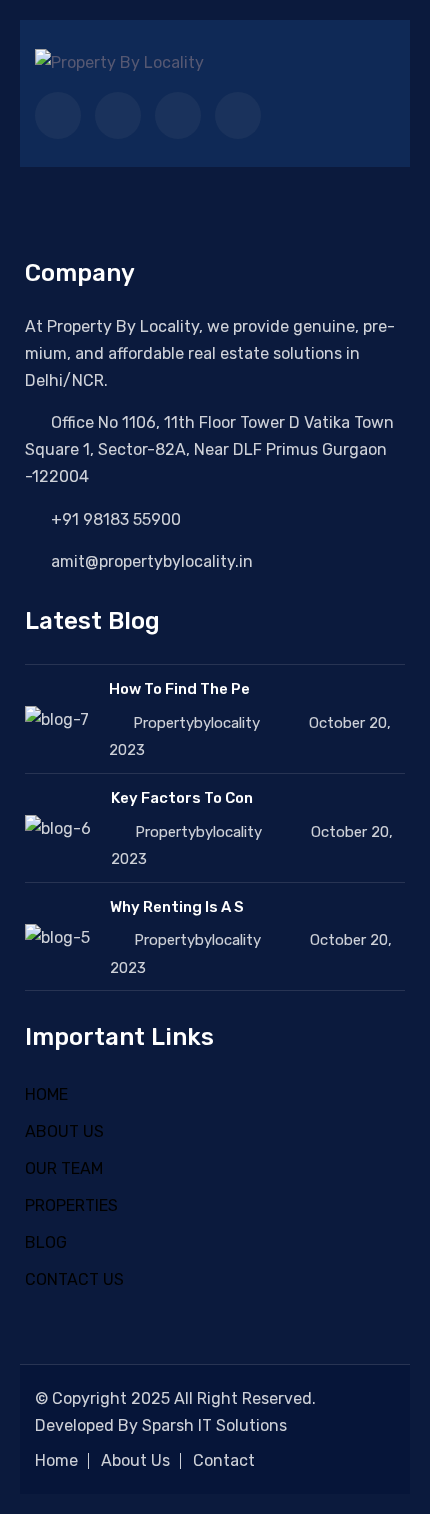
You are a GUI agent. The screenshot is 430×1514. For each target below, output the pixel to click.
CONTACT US (74, 1279)
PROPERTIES (71, 1205)
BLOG (46, 1242)
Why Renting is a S (177, 907)
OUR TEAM (64, 1168)
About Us (135, 1460)
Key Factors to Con (182, 798)
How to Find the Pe (179, 689)
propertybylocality (196, 723)
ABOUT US (64, 1131)
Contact (224, 1460)
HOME (46, 1094)
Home (56, 1460)
